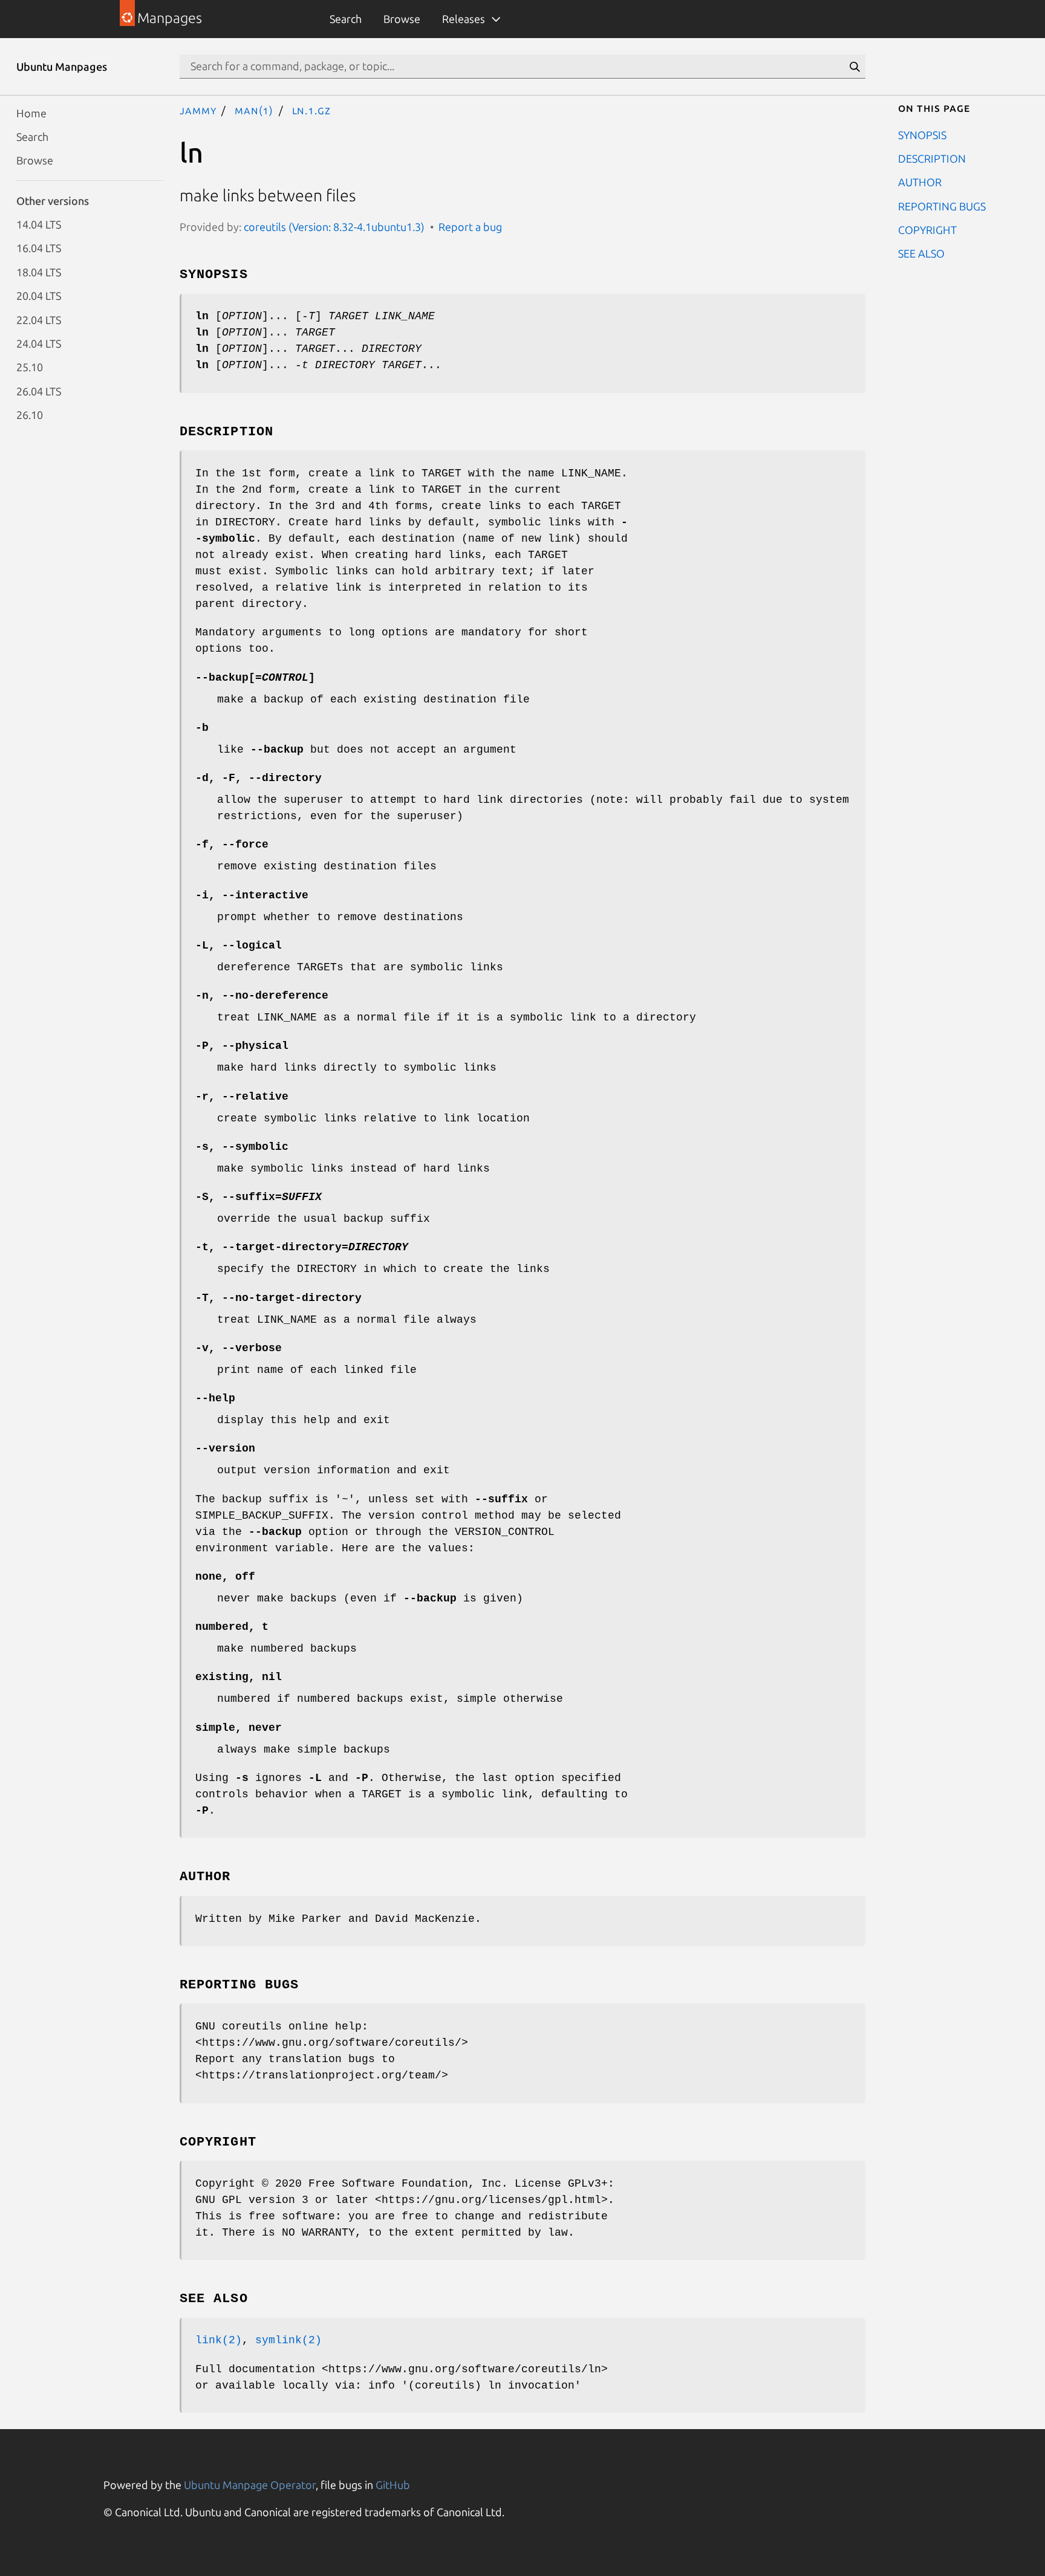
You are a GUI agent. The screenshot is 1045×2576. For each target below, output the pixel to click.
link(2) (219, 2340)
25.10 (30, 367)
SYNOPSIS (922, 134)
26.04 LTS (39, 391)
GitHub (393, 2485)
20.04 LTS (39, 296)
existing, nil (239, 1677)
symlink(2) (288, 2340)
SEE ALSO (921, 253)
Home (31, 112)
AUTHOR (920, 182)
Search (346, 19)
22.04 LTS (39, 319)
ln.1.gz (311, 110)
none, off (225, 1577)
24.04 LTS (39, 343)
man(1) (254, 110)
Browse (402, 19)
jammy (198, 110)
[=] (255, 678)
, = (259, 1197)
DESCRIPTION (932, 158)
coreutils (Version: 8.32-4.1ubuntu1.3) (334, 227)
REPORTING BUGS (942, 206)
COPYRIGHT (927, 230)
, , (259, 778)
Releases (464, 19)
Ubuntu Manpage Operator (250, 2485)
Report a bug (470, 227)
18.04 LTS (39, 271)
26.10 (30, 415)
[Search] (855, 67)
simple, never (239, 1728)
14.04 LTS (39, 224)
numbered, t (232, 1627)
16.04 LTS (39, 248)
